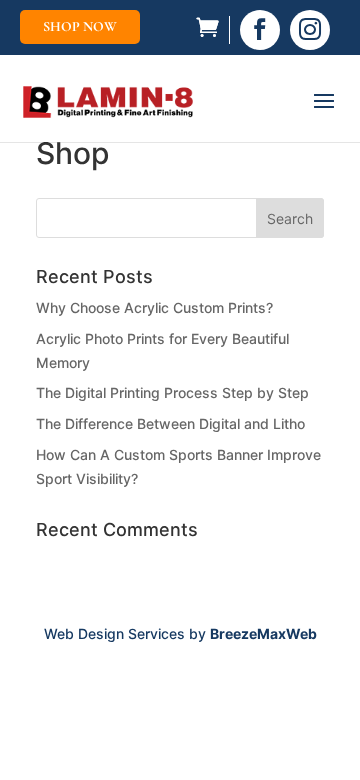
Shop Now (80, 26)
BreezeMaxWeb (263, 633)
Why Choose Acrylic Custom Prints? (154, 307)
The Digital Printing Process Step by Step (172, 392)
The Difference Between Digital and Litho (170, 423)
